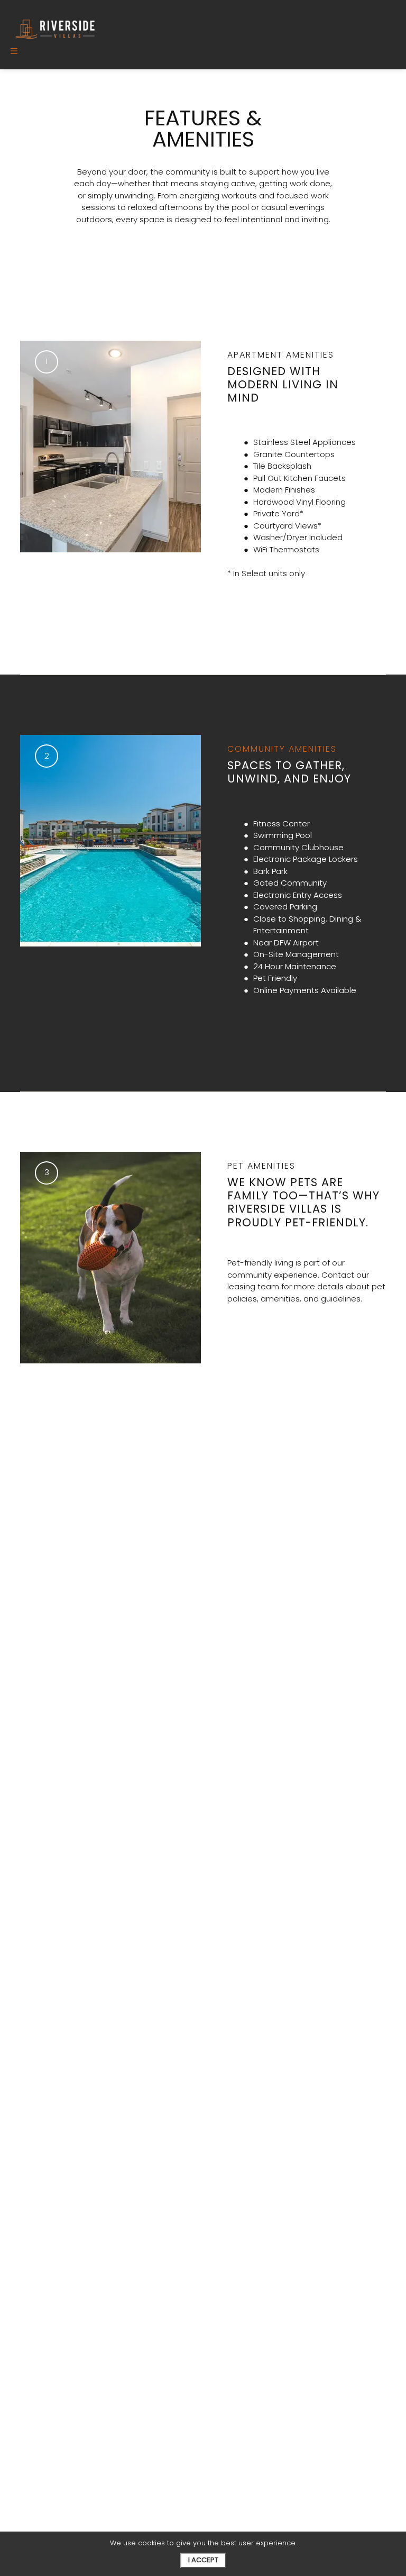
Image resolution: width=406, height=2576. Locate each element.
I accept (203, 2560)
